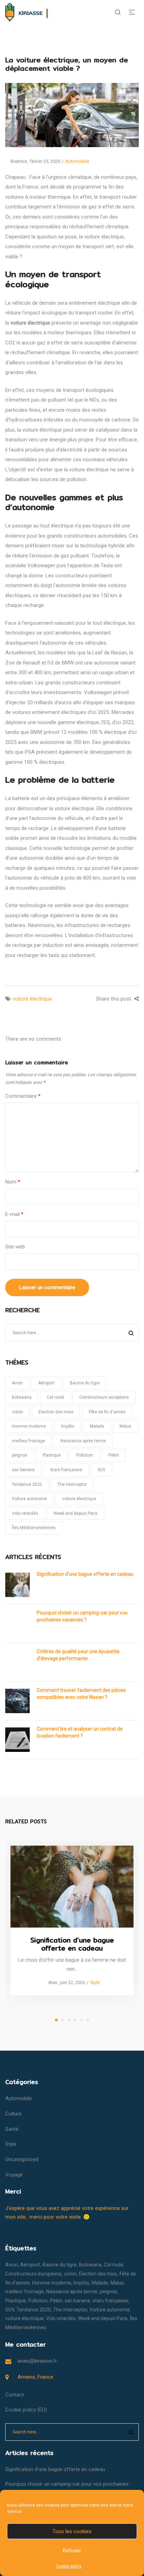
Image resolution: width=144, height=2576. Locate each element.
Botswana (22, 1397)
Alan (50, 1983)
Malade (97, 1426)
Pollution (85, 1455)
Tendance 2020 (27, 1484)
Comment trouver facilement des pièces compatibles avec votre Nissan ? (81, 1694)
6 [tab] (88, 2020)
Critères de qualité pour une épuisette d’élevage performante (78, 1655)
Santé (12, 2129)
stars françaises (66, 1470)
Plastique (52, 1455)
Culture (13, 2114)
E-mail (14, 1214)
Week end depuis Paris (75, 1513)
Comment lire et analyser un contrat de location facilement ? (80, 1732)
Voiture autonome (29, 1499)
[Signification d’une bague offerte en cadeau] (72, 1887)
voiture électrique (32, 999)
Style (95, 1983)
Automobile (77, 161)
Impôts (68, 1426)
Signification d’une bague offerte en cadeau (85, 1574)
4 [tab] (75, 2020)
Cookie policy (69, 2566)
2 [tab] (63, 2020)
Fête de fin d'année (107, 1412)
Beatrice (16, 161)
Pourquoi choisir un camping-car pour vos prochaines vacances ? (82, 1616)
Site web (15, 1247)
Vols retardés (25, 1513)
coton (17, 1412)
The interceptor (72, 1484)
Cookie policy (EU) (26, 2410)
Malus (125, 1426)
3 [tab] (69, 2020)
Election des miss (56, 1412)
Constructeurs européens (104, 1397)
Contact (15, 2395)
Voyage (14, 2175)
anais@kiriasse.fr (37, 2361)
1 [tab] (56, 2020)
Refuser (72, 2551)
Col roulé (55, 1397)
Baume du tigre (85, 1383)
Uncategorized (22, 2159)
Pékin (114, 1455)
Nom (13, 1182)
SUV (102, 1470)
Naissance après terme (83, 1441)
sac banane (23, 1470)
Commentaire (23, 1096)
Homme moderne (29, 1426)
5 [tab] (81, 2020)
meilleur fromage (28, 1441)
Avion (17, 1383)
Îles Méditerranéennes (34, 1528)
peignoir (20, 1455)
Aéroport (46, 1383)
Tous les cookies (72, 2531)
